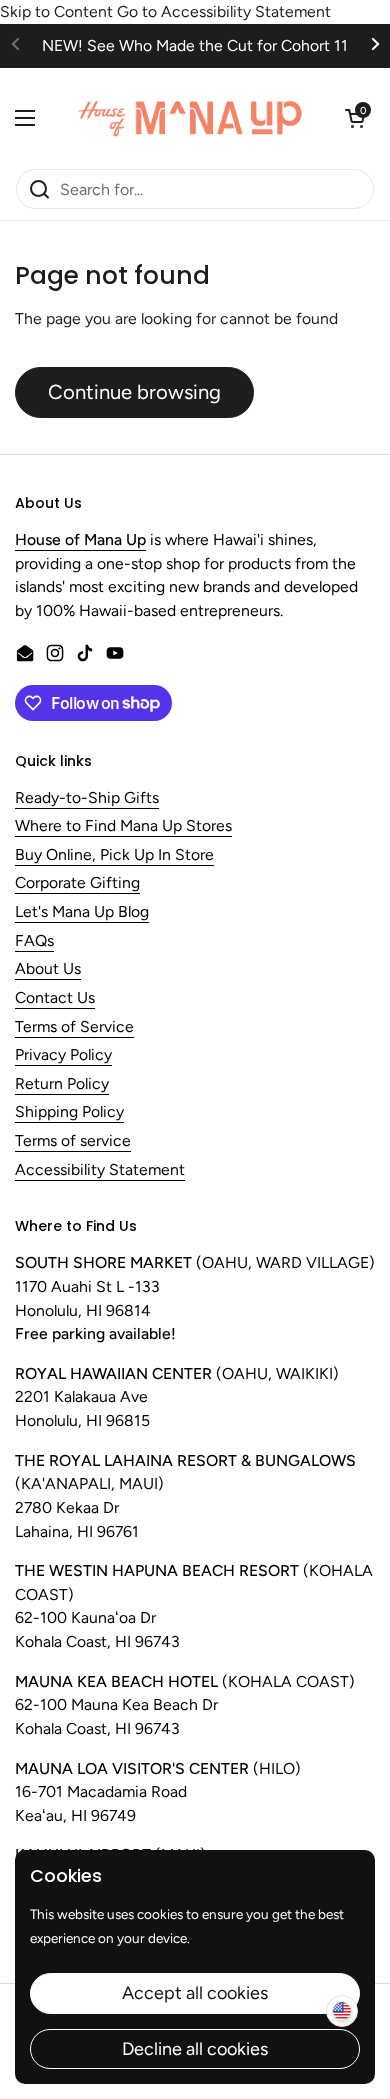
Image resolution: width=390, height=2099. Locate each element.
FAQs (34, 941)
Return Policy (62, 1084)
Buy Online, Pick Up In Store (114, 855)
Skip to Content (56, 11)
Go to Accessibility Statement (224, 11)
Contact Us (55, 998)
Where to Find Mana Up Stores (123, 826)
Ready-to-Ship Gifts (87, 798)
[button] (355, 118)
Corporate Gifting (77, 883)
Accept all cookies (195, 1993)
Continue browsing (134, 392)
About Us (48, 969)
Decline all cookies (195, 2049)
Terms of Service (74, 1027)
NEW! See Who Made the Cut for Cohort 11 (195, 45)
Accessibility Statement (100, 1170)
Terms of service (73, 1141)
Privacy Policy (63, 1055)
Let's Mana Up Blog (82, 912)
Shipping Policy (69, 1112)
